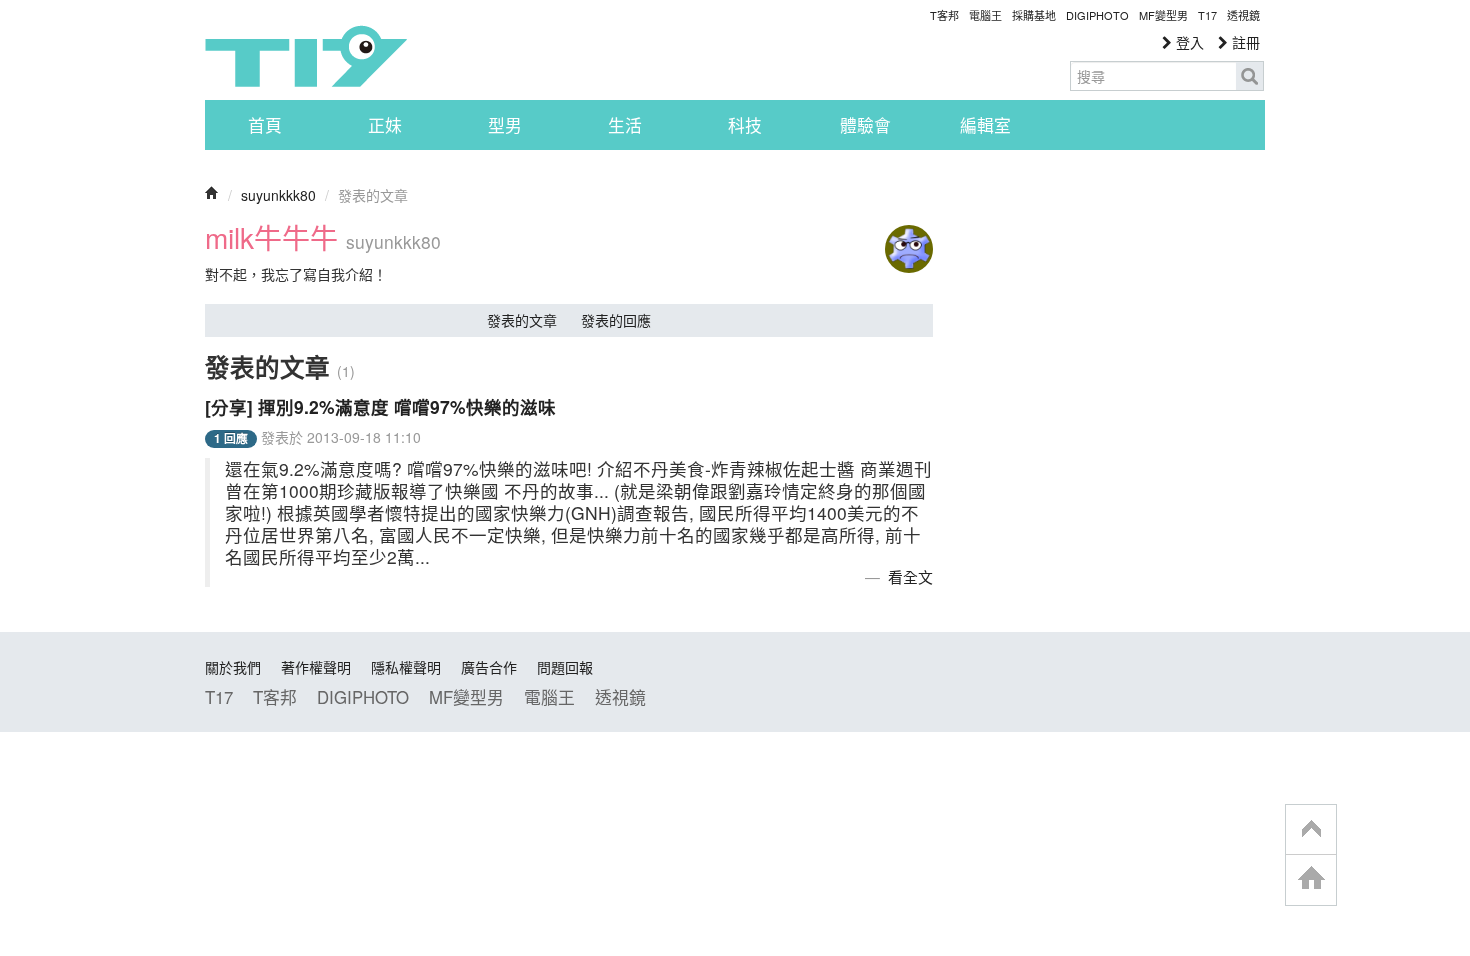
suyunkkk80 (278, 195)
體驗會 (865, 125)
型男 (505, 125)
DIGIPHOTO (1097, 15)
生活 (625, 125)
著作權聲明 (316, 667)
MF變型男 (1163, 15)
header (1311, 830)
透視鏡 (1243, 15)
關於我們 (233, 667)
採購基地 (1034, 15)
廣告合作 (489, 667)
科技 (745, 125)
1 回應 (231, 438)
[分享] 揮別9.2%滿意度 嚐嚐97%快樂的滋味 (380, 406)
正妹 (385, 125)
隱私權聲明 (406, 667)
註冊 (1244, 42)
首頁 (265, 125)
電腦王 (985, 15)
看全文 (910, 576)
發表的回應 (616, 320)
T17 (306, 56)
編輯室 (985, 125)
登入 (1188, 42)
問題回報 (565, 667)
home (1311, 879)
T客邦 (944, 15)
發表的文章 (522, 320)
